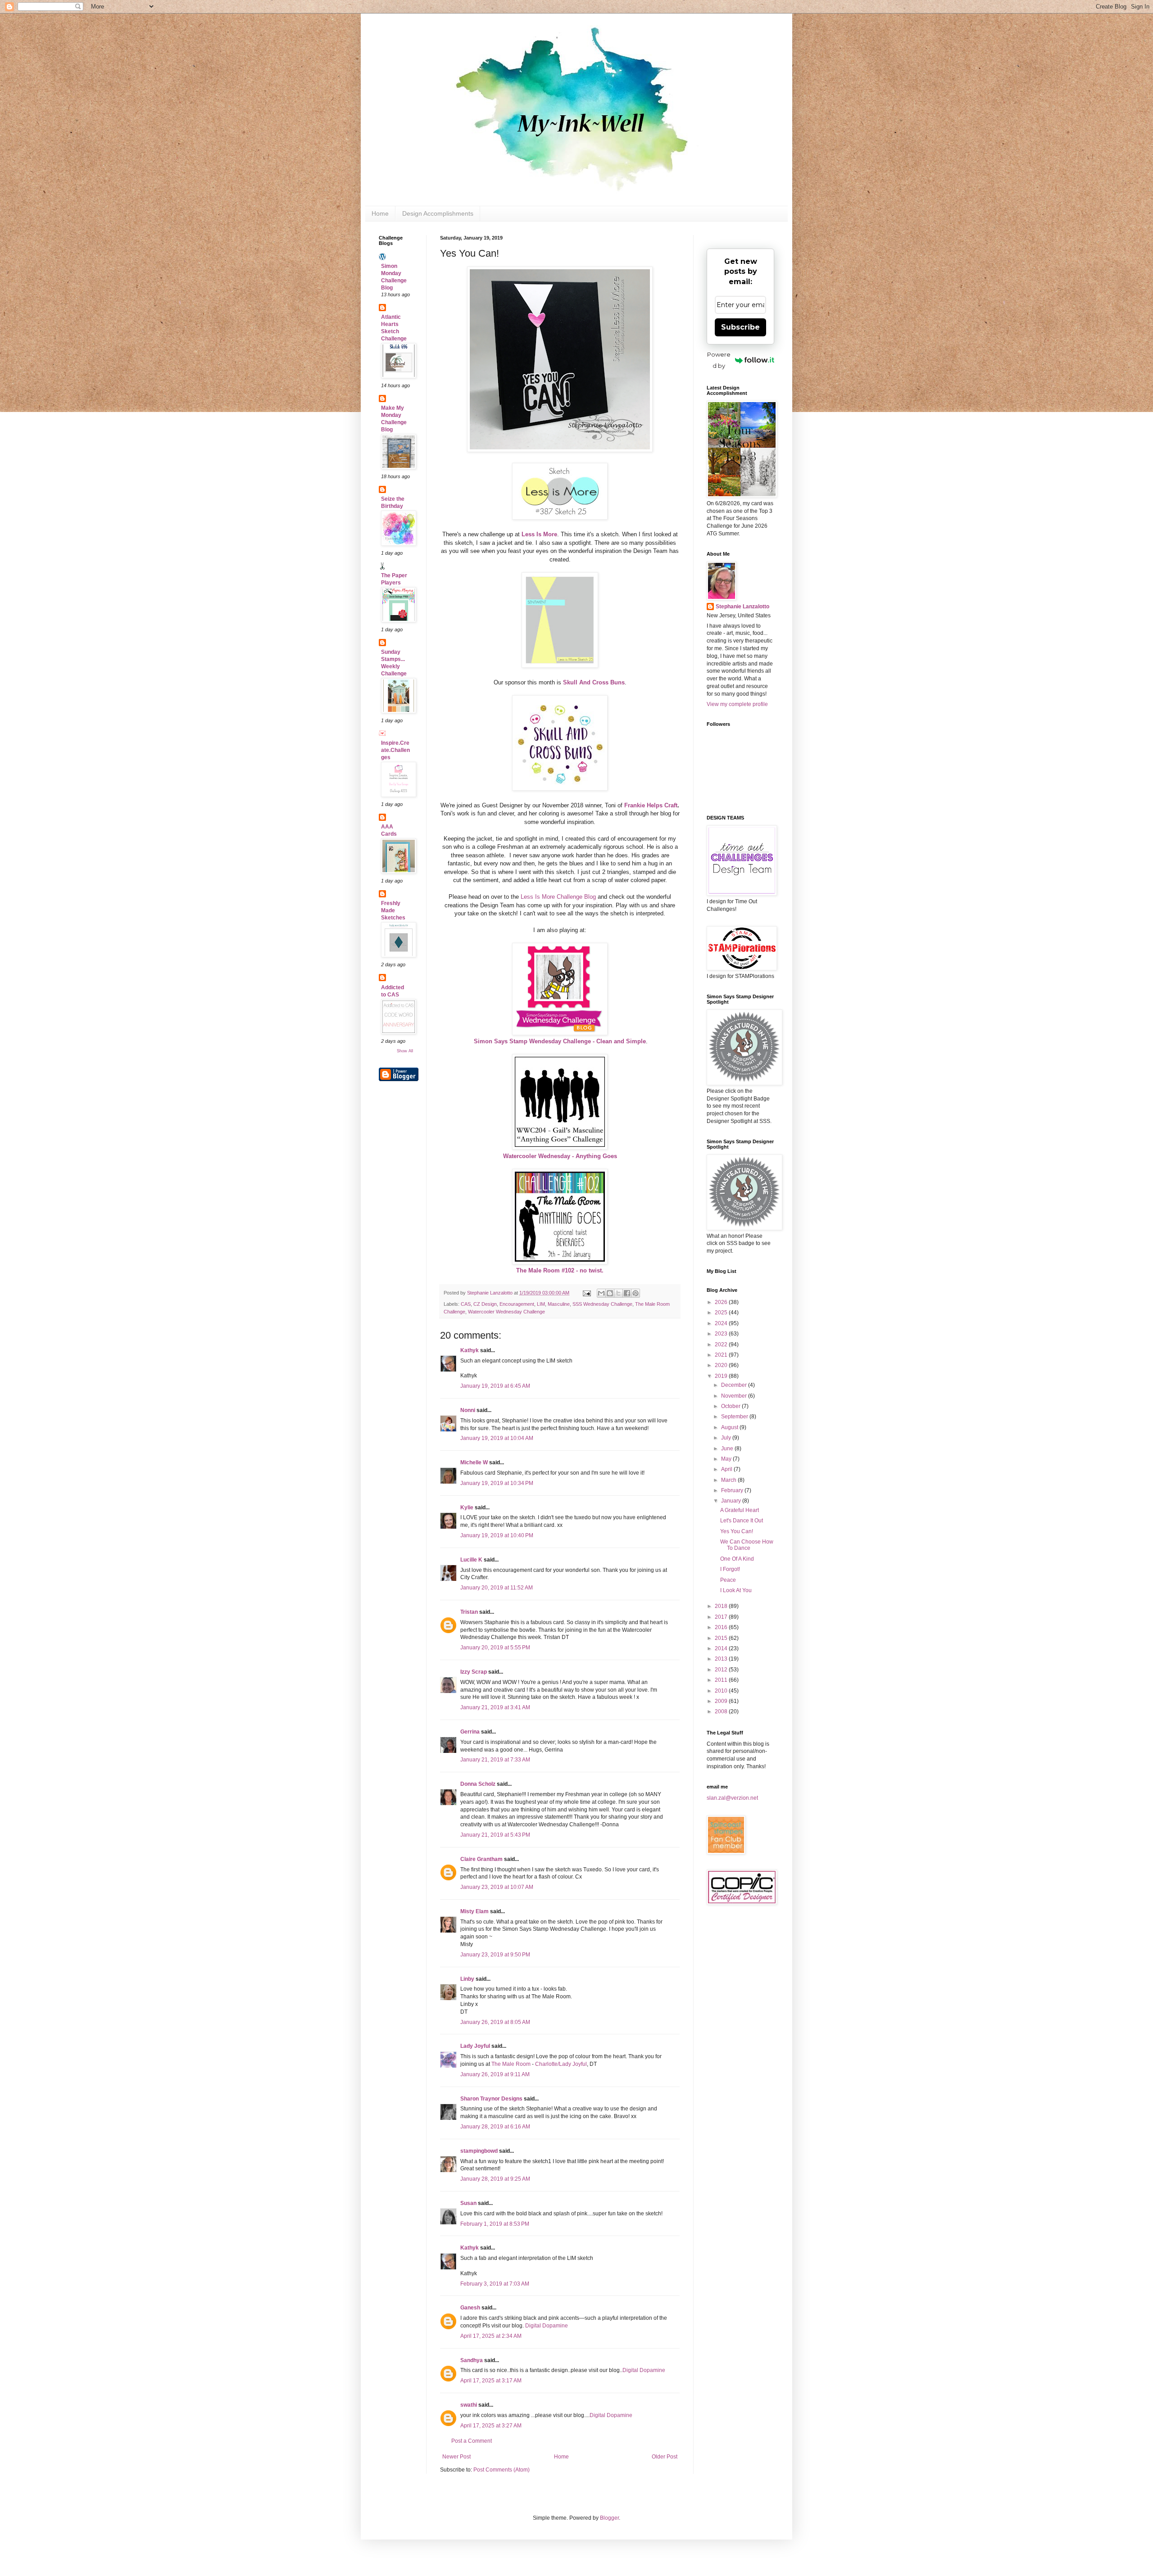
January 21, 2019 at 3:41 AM (495, 1707)
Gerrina (470, 1732)
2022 (722, 1345)
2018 (722, 1606)
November (735, 1396)
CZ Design (485, 1304)
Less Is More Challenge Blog (558, 897)
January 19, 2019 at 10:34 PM (497, 1483)
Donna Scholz (478, 1784)
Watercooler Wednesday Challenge (506, 1312)
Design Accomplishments (438, 213)
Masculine (559, 1304)
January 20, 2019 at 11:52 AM (497, 1588)
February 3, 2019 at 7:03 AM (495, 2284)
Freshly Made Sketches (393, 910)
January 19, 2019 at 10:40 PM (497, 1535)
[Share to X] (618, 1293)
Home (380, 213)
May (727, 1459)
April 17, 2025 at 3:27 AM (491, 2426)
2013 (722, 1659)
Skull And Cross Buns (594, 682)
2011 (722, 1680)
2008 (722, 1711)
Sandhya (472, 2360)
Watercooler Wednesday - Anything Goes (560, 1156)
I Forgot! (730, 1569)
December (735, 1385)
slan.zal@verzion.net (732, 1798)
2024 (722, 1323)
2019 (722, 1376)
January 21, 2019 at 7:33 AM (495, 1760)
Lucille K (471, 1560)
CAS (466, 1304)
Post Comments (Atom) (502, 2470)
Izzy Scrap (474, 1672)
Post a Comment (472, 2441)
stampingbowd (479, 2151)
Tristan (469, 1612)
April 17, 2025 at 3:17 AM (491, 2381)
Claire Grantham (481, 1859)
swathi (469, 2405)
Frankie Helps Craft (651, 805)
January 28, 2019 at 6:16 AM (495, 2127)
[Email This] (601, 1293)
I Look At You (736, 1590)
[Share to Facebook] (627, 1293)
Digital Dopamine (547, 2326)
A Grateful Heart (740, 1510)
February (733, 1490)
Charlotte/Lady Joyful (561, 2064)
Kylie (467, 1508)
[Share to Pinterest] (636, 1293)
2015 (722, 1638)
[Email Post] (586, 1293)
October (731, 1406)
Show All (405, 1051)
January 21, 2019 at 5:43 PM (495, 1835)
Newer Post (456, 2457)
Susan (468, 2203)
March (729, 1480)
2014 (722, 1648)
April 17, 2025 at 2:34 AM (491, 2336)
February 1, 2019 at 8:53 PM (495, 2224)
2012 (722, 1670)
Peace (728, 1580)
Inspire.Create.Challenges (395, 750)
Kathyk (470, 1350)
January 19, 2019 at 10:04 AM (497, 1438)
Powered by (719, 360)
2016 (722, 1627)
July (727, 1438)
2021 (722, 1355)
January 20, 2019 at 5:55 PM (495, 1648)
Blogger (609, 2518)
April (727, 1469)
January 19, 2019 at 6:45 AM (495, 1386)
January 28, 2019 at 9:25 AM (495, 2179)
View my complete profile (737, 704)
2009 (722, 1701)
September (735, 1417)
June (728, 1449)
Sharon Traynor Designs (491, 2099)
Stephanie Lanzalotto (742, 607)
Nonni (468, 1410)
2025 (722, 1313)
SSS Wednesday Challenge (602, 1304)
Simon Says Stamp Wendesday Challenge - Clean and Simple (560, 1041)
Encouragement (517, 1304)
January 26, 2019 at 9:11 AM (495, 2074)
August (730, 1427)
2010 (722, 1691)
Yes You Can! (737, 1531)
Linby (467, 1979)
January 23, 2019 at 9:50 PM (495, 1955)
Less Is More (539, 534)
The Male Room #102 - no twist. (560, 1270)
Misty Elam (474, 1911)
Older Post (665, 2457)
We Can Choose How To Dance (747, 1545)
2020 (722, 1365)
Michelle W (474, 1462)
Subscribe (740, 327)
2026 (722, 1302)
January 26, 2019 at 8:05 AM (495, 2022)
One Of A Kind (737, 1559)
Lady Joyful (475, 2046)
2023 (722, 1334)
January (732, 1501)
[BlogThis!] (610, 1293)
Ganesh (470, 2308)
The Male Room (511, 2064)
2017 (722, 1617)
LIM (541, 1304)
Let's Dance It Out (742, 1521)
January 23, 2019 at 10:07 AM (497, 1887)
